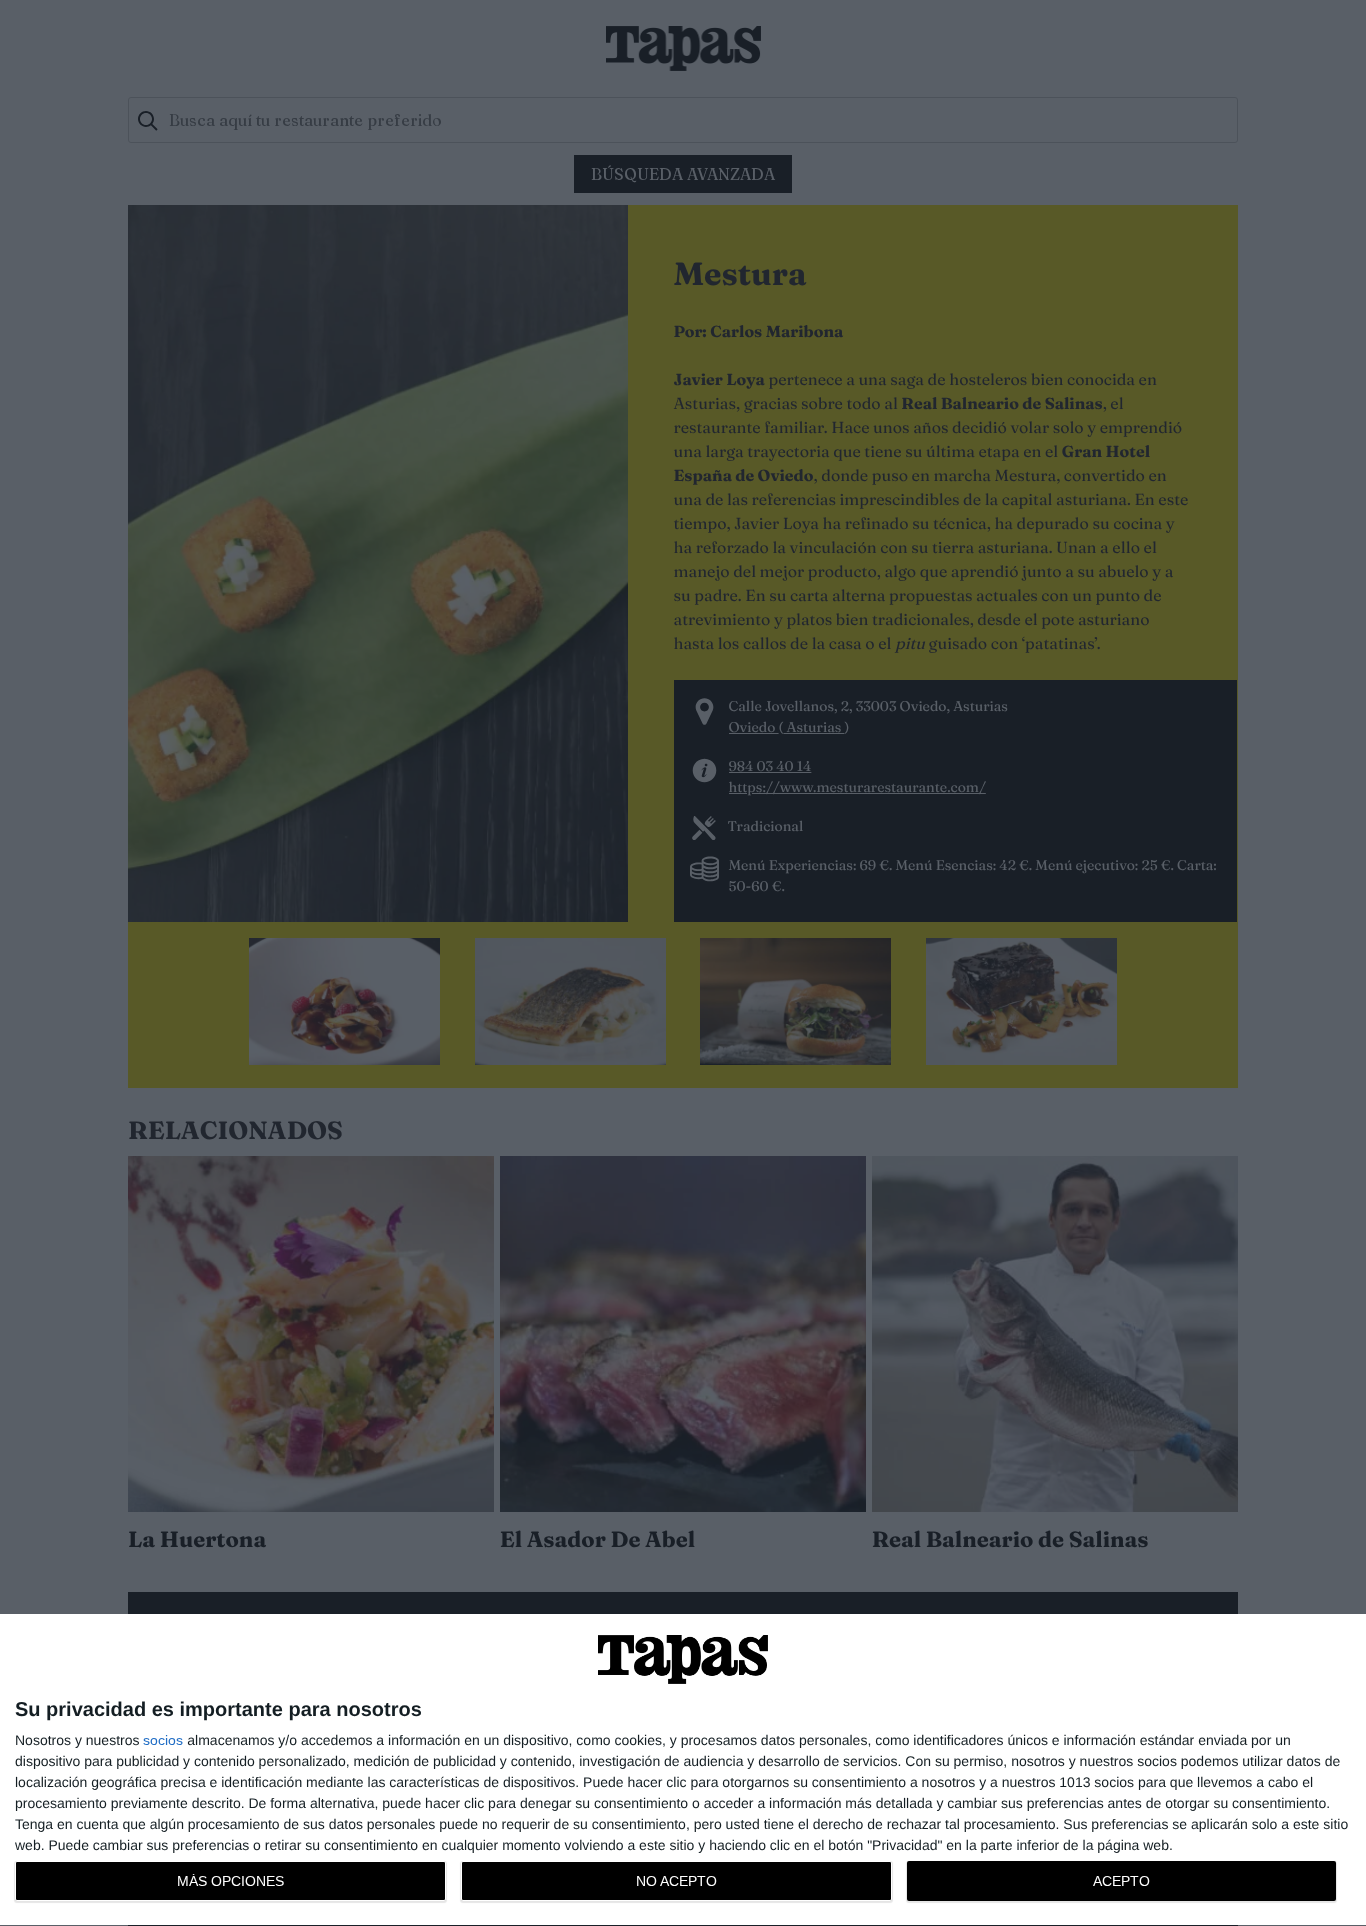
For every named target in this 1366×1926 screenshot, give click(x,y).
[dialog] (683, 1770)
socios (163, 1740)
